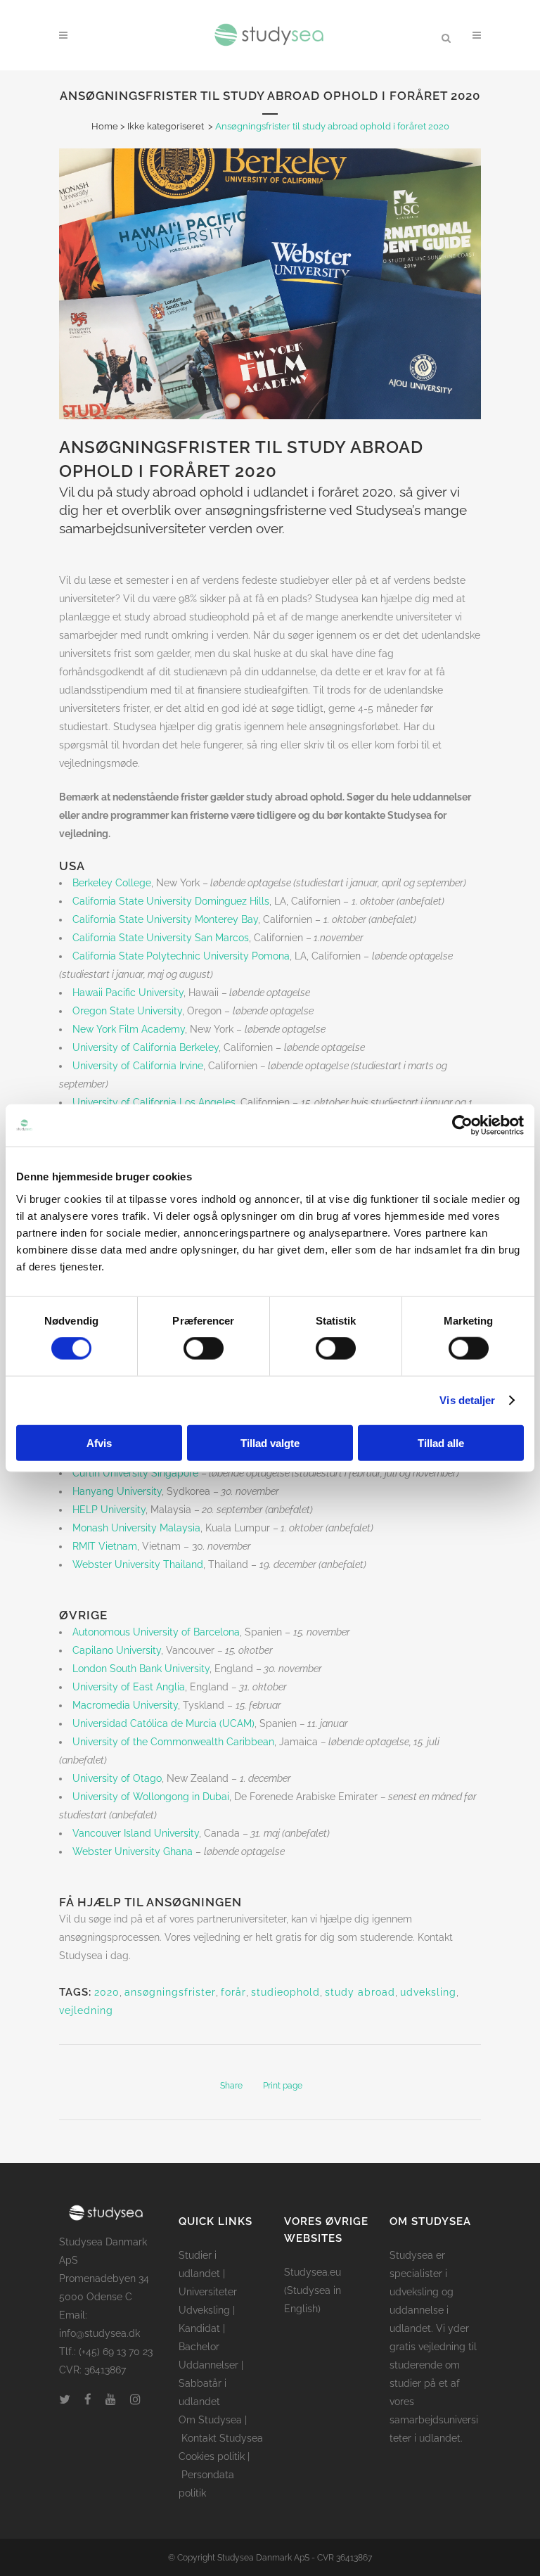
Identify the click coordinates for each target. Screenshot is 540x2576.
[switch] (204, 1348)
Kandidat (199, 2328)
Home (105, 126)
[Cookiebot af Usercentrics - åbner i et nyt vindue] (462, 1126)
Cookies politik (212, 2456)
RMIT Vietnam (105, 1546)
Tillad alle (441, 1442)
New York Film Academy (129, 1029)
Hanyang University (117, 1491)
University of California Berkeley (146, 1047)
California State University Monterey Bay (165, 919)
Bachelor (199, 2347)
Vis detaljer (467, 1400)
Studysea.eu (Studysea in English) (313, 2290)
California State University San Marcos (161, 938)
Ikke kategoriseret (166, 126)
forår (233, 1992)
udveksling (428, 1992)
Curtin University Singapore (135, 1473)
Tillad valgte (270, 1442)
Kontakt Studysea (222, 2438)
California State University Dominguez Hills (171, 901)
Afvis (99, 1442)
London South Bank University (141, 1669)
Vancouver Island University (136, 1833)
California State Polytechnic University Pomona (181, 956)
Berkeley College (112, 883)
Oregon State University (127, 1011)
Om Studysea (210, 2420)
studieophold (285, 1992)
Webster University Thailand (138, 1564)
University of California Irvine (138, 1066)
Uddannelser (208, 2365)
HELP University (109, 1510)
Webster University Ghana (133, 1851)
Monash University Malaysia (136, 1528)
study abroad (360, 1992)
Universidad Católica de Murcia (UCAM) (163, 1723)
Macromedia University (125, 1705)
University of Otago (117, 1778)
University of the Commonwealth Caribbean (173, 1742)
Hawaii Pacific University (128, 993)
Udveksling (204, 2310)
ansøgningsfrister (170, 1992)
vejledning (86, 2010)
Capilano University (117, 1650)
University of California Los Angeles (154, 1102)
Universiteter (208, 2292)
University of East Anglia (129, 1687)
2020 (107, 1992)
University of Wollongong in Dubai (151, 1797)
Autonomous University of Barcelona (156, 1632)
